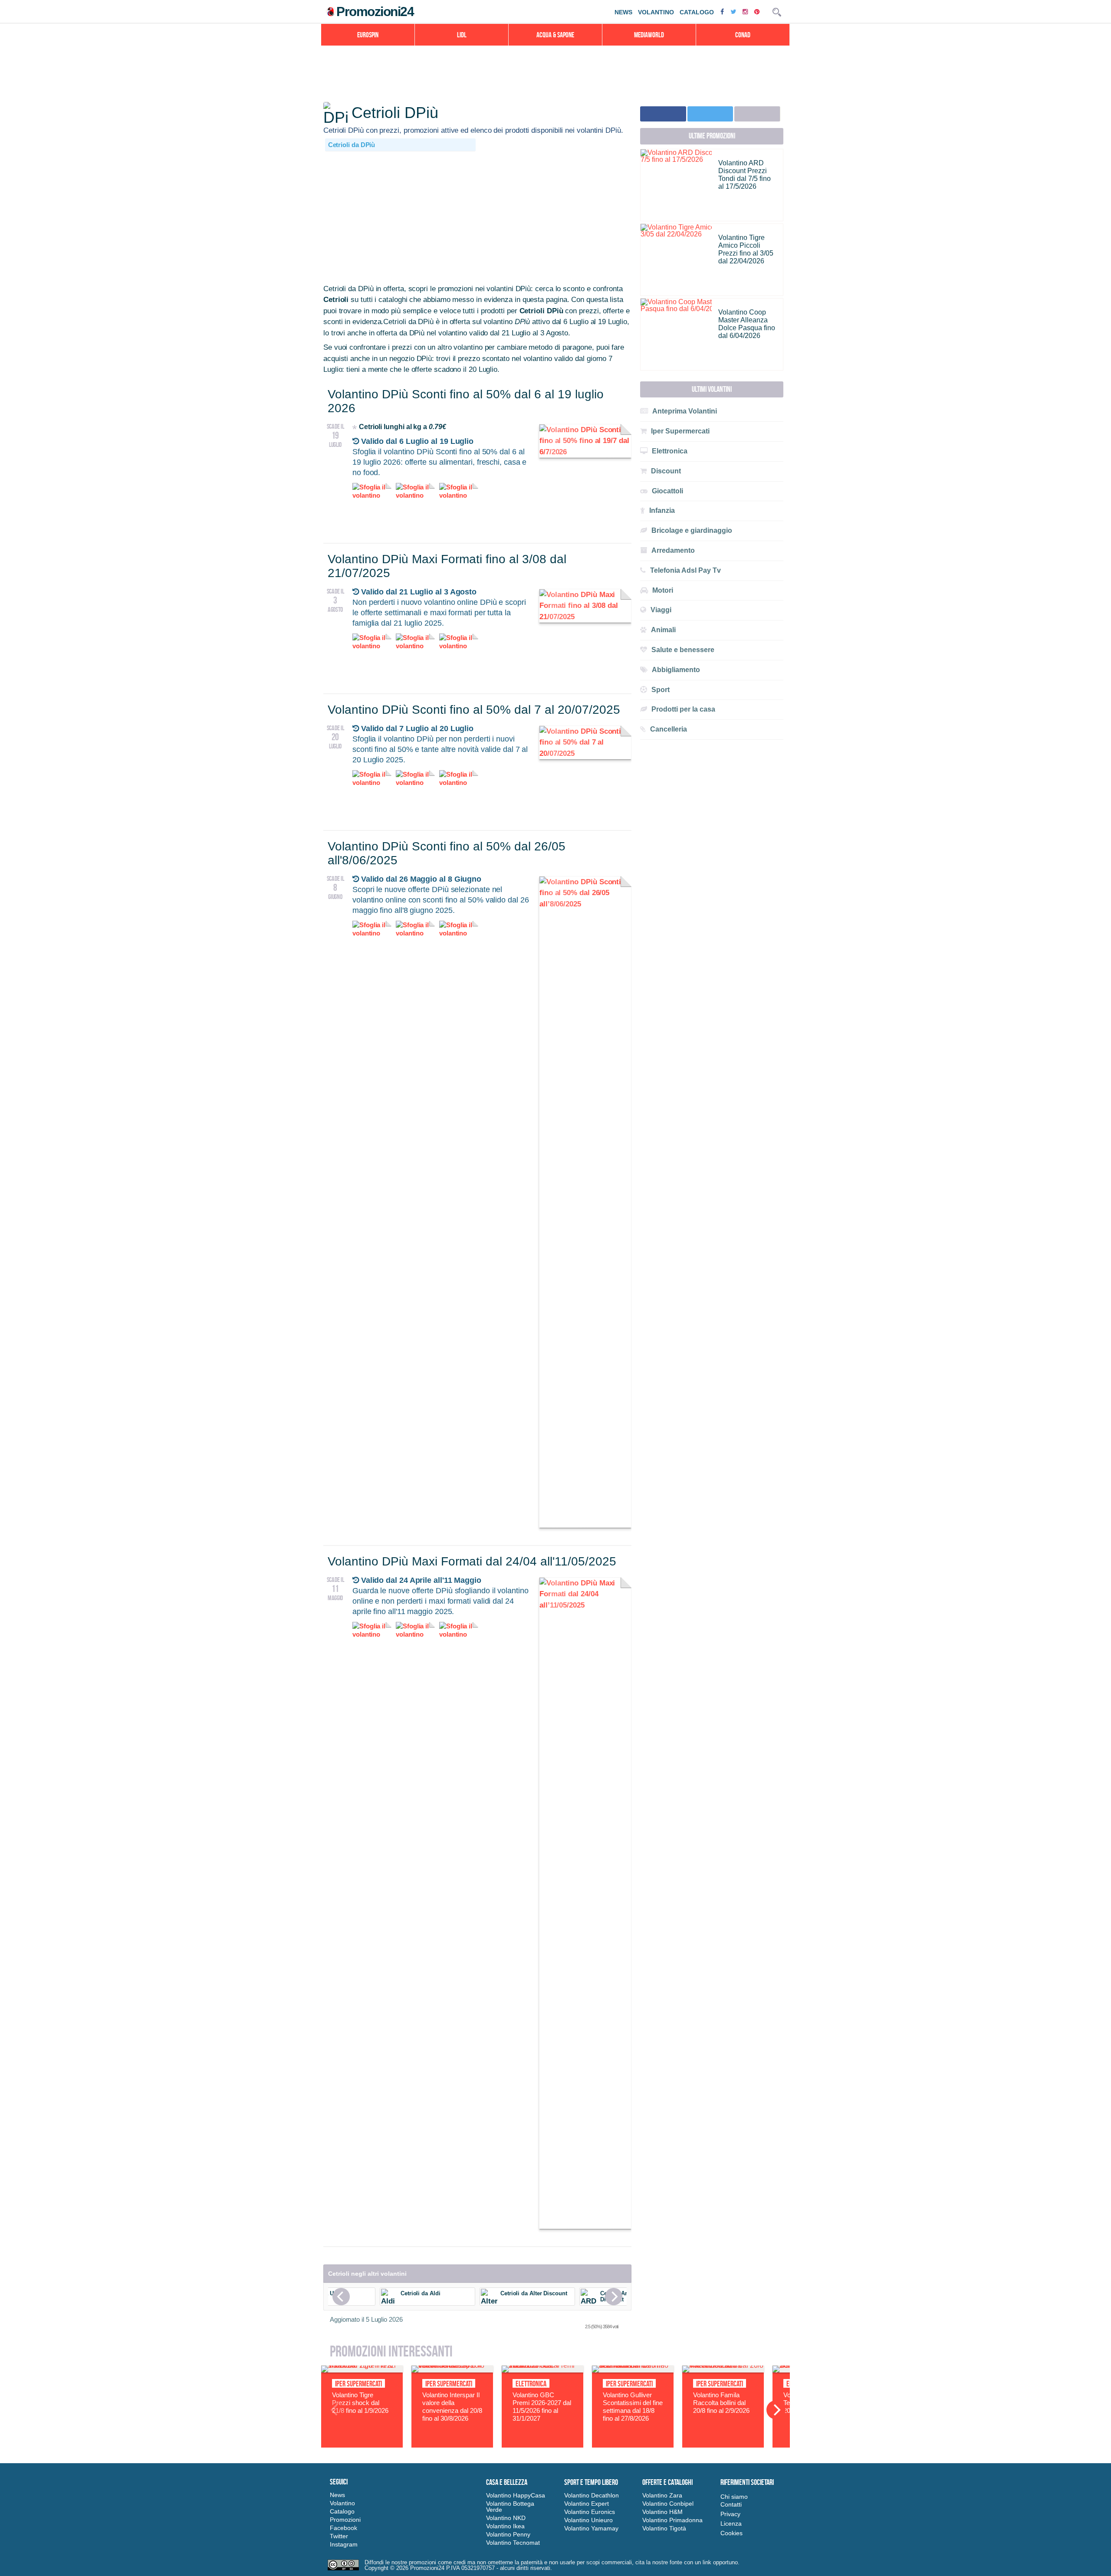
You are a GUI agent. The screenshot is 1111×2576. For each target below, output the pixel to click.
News (623, 12)
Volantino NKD (506, 2518)
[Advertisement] (477, 218)
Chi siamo (734, 2497)
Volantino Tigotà (664, 2528)
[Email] (757, 114)
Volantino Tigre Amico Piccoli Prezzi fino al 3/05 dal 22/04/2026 (746, 249)
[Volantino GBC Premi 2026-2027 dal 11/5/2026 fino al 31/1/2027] (542, 2370)
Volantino (656, 12)
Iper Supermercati (358, 2384)
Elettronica (531, 2384)
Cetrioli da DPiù (352, 145)
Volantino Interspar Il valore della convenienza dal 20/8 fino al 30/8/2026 (452, 2407)
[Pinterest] (758, 11)
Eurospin (368, 35)
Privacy (730, 2514)
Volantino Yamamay (591, 2528)
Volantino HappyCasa (516, 2495)
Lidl (462, 35)
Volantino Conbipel (668, 2504)
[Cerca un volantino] (777, 12)
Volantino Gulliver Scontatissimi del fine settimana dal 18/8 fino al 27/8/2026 (633, 2407)
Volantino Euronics (590, 2512)
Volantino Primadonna (672, 2520)
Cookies (731, 2533)
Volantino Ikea (505, 2526)
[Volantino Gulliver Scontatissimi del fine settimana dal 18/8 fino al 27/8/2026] (633, 2370)
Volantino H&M (662, 2512)
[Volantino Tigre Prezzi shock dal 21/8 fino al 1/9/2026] (362, 2370)
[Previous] (341, 2297)
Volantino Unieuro (588, 2520)
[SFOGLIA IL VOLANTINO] (585, 452)
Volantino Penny (508, 2534)
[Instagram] (746, 11)
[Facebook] (723, 11)
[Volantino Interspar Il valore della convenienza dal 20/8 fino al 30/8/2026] (452, 2370)
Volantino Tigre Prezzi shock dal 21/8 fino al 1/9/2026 (360, 2403)
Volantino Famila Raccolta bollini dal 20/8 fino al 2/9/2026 (721, 2403)
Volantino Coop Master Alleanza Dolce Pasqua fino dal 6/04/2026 (747, 324)
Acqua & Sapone (555, 35)
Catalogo (697, 12)
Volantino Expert (587, 2504)
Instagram (344, 2544)
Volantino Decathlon (592, 2495)
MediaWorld (649, 35)
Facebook (343, 2528)
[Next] (614, 2297)
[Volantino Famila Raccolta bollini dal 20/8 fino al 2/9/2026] (723, 2370)
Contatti (731, 2504)
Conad (743, 35)
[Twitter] (734, 11)
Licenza (731, 2523)
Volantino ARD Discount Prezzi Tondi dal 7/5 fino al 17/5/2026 (745, 175)
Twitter (339, 2536)
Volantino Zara (662, 2495)
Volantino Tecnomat (513, 2543)
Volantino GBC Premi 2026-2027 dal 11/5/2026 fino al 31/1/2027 (542, 2407)
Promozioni (345, 2520)
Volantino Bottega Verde (510, 2507)
